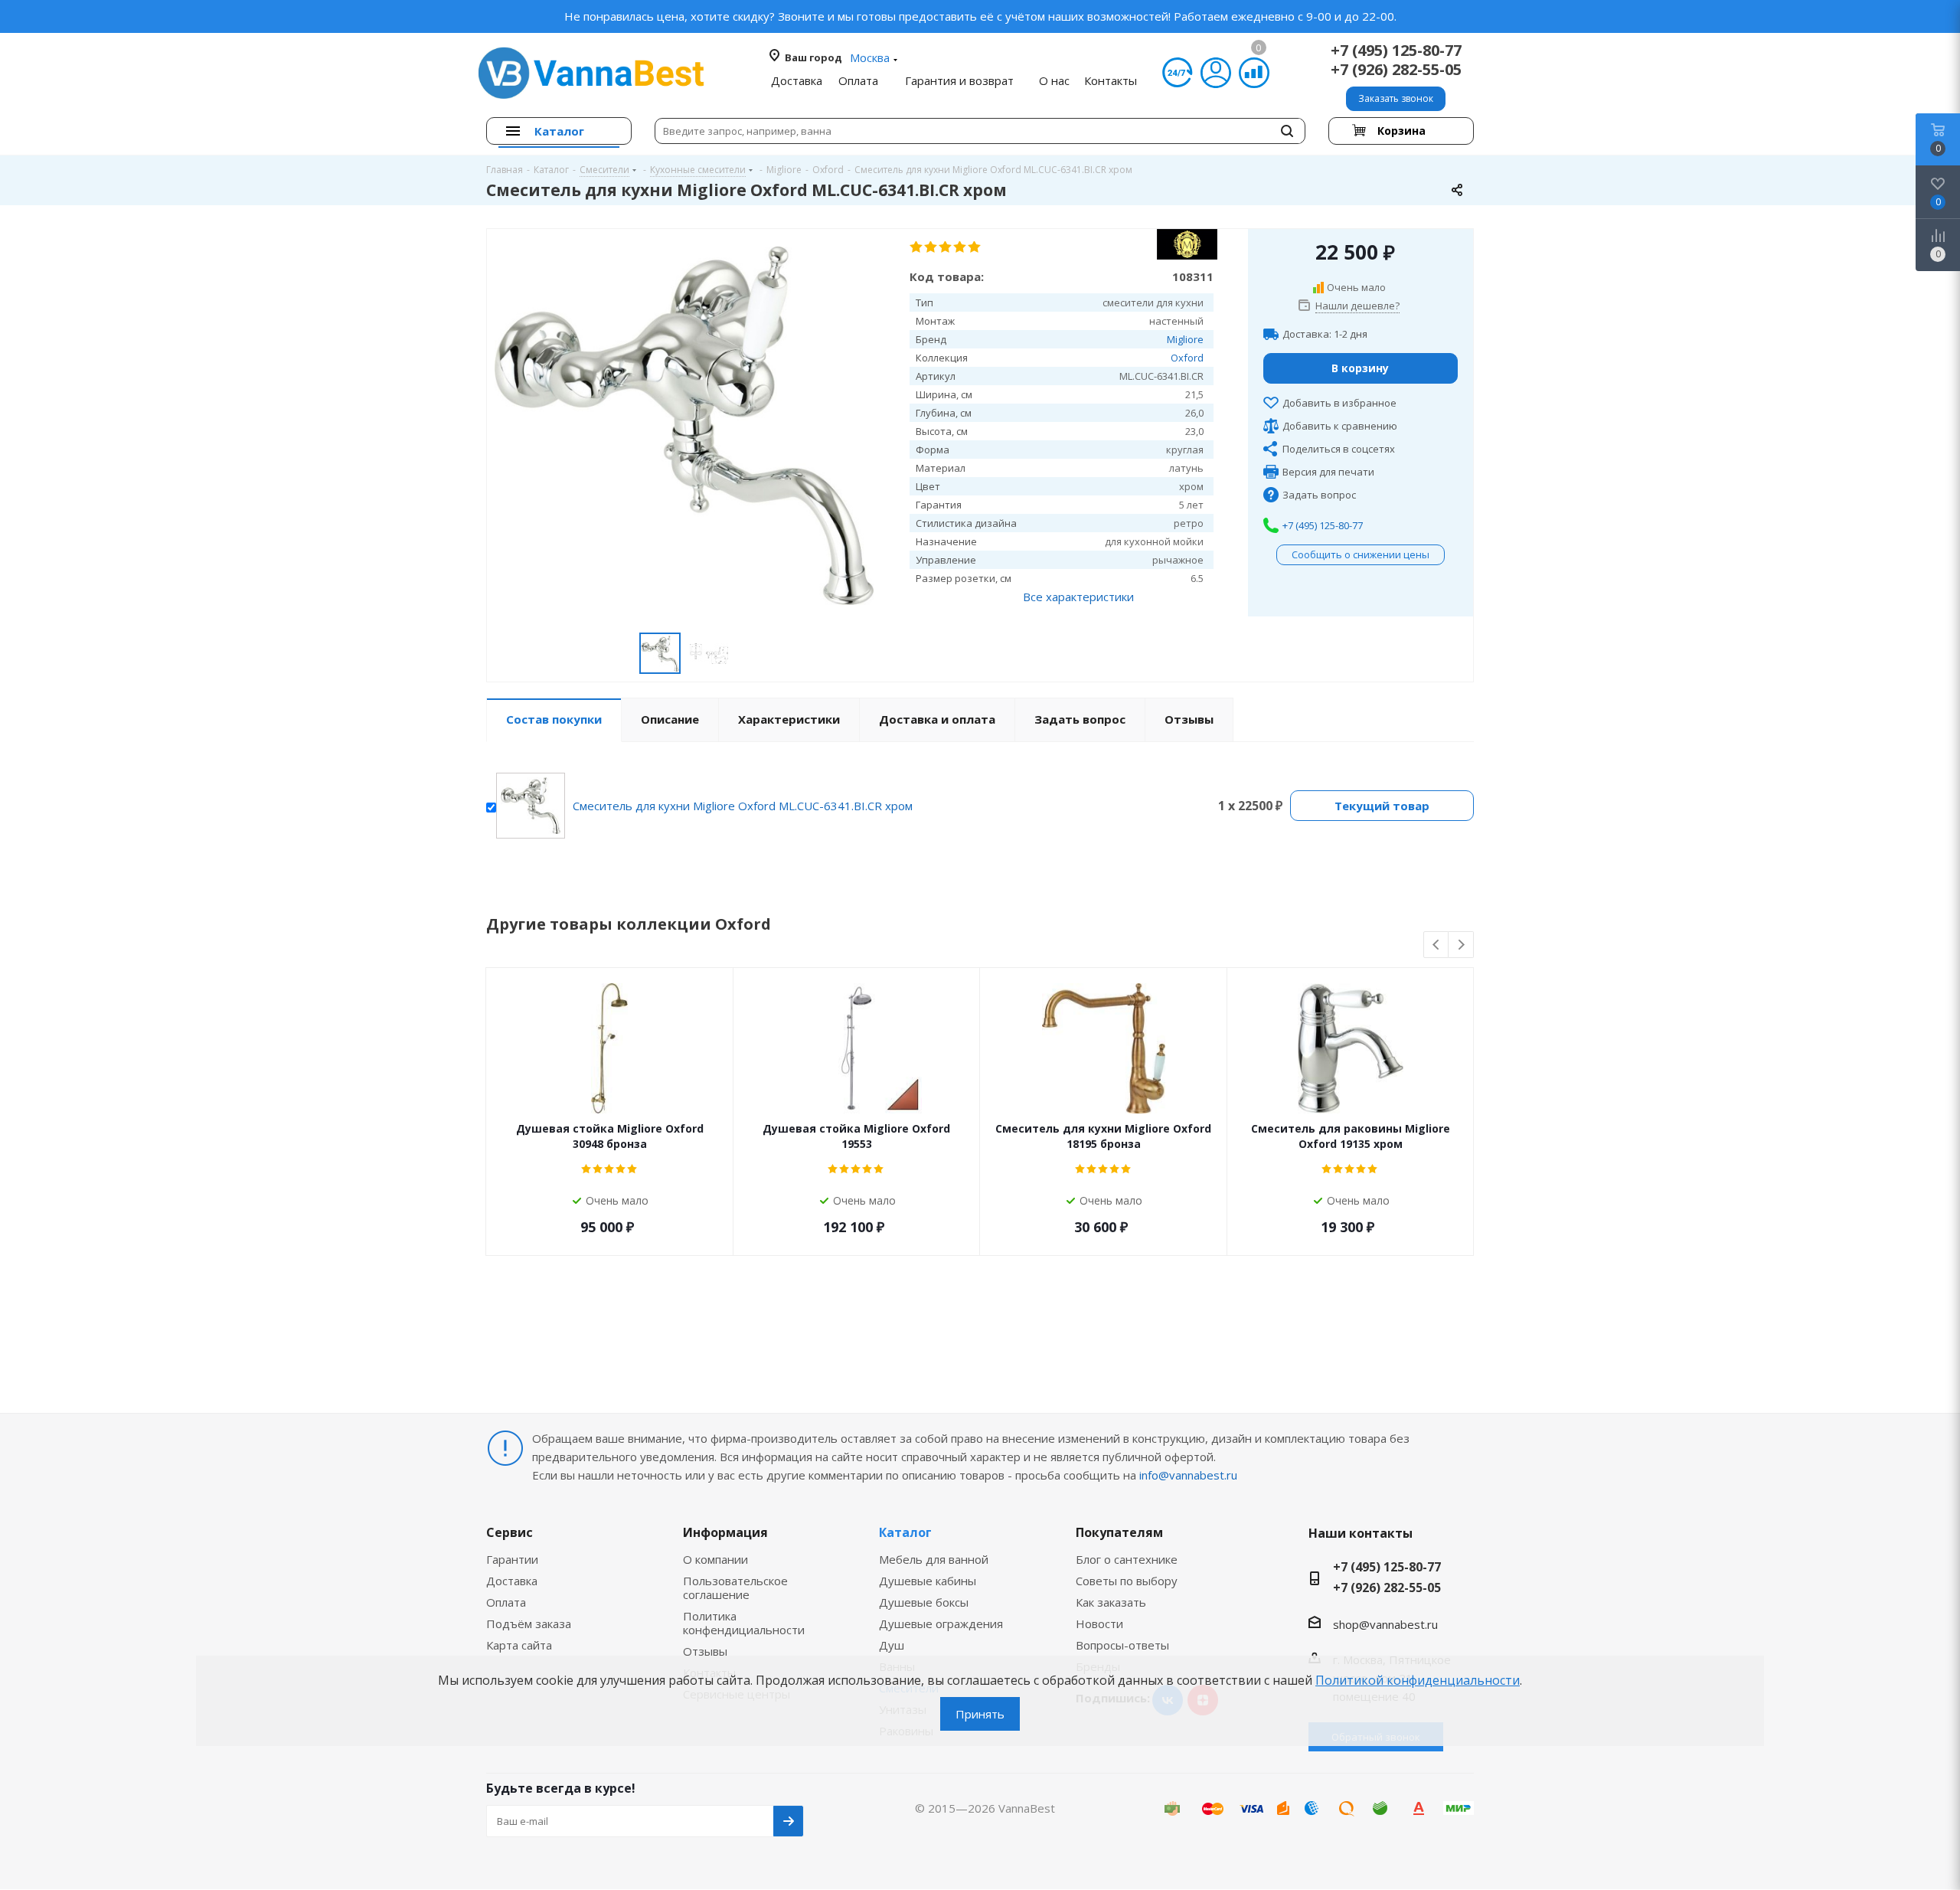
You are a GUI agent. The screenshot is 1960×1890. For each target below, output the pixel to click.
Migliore (1185, 339)
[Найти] (1287, 131)
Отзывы (705, 1651)
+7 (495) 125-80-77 (1396, 50)
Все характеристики (1078, 597)
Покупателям (1119, 1532)
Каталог (905, 1532)
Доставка (512, 1581)
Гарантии (512, 1559)
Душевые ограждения (941, 1624)
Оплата (506, 1602)
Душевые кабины (928, 1581)
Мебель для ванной (934, 1559)
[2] (931, 247)
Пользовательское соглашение (735, 1588)
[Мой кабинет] (1216, 73)
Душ (892, 1645)
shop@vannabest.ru (1385, 1624)
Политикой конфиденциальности (1418, 1680)
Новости (1099, 1624)
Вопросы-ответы (1122, 1645)
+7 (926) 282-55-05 (1396, 69)
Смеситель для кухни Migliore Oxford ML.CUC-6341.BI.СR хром (743, 806)
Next (1461, 945)
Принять (980, 1714)
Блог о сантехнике (1127, 1559)
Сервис (510, 1532)
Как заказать (1111, 1602)
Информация (725, 1532)
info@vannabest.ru (1188, 1475)
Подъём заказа (529, 1624)
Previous (1437, 945)
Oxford (1187, 358)
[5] (975, 247)
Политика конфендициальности (744, 1623)
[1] (917, 247)
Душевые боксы (924, 1602)
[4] (960, 247)
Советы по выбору (1127, 1581)
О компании (715, 1559)
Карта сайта (519, 1645)
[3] (946, 247)
